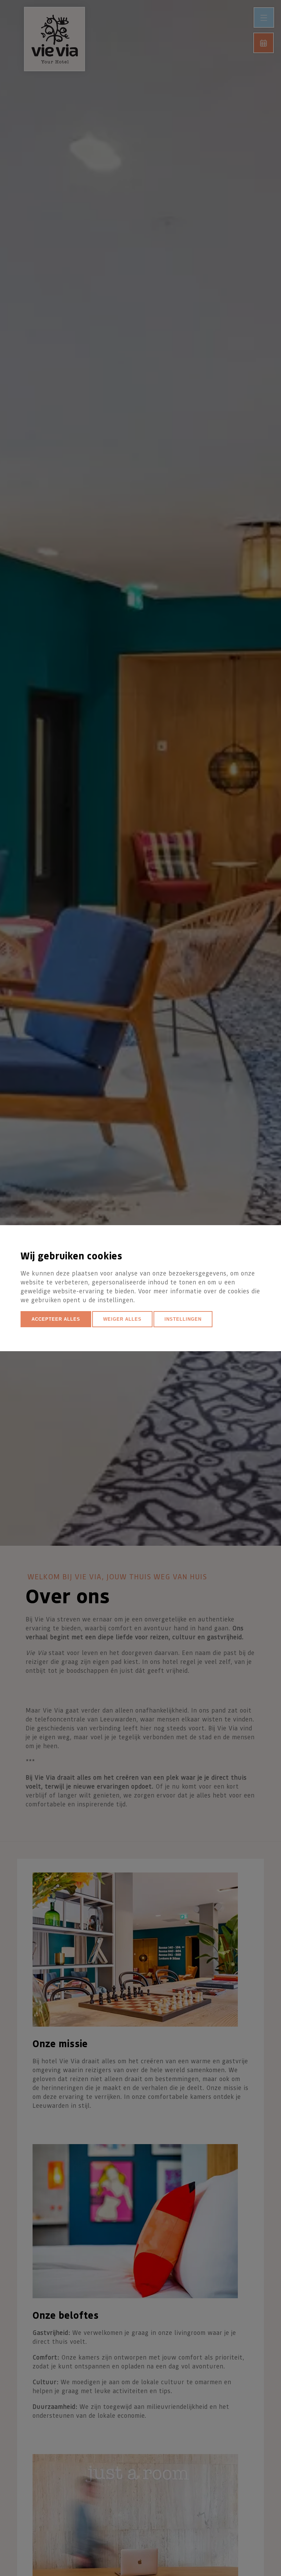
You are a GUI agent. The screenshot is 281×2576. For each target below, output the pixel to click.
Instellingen (183, 1319)
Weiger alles (122, 1319)
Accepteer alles (56, 1319)
